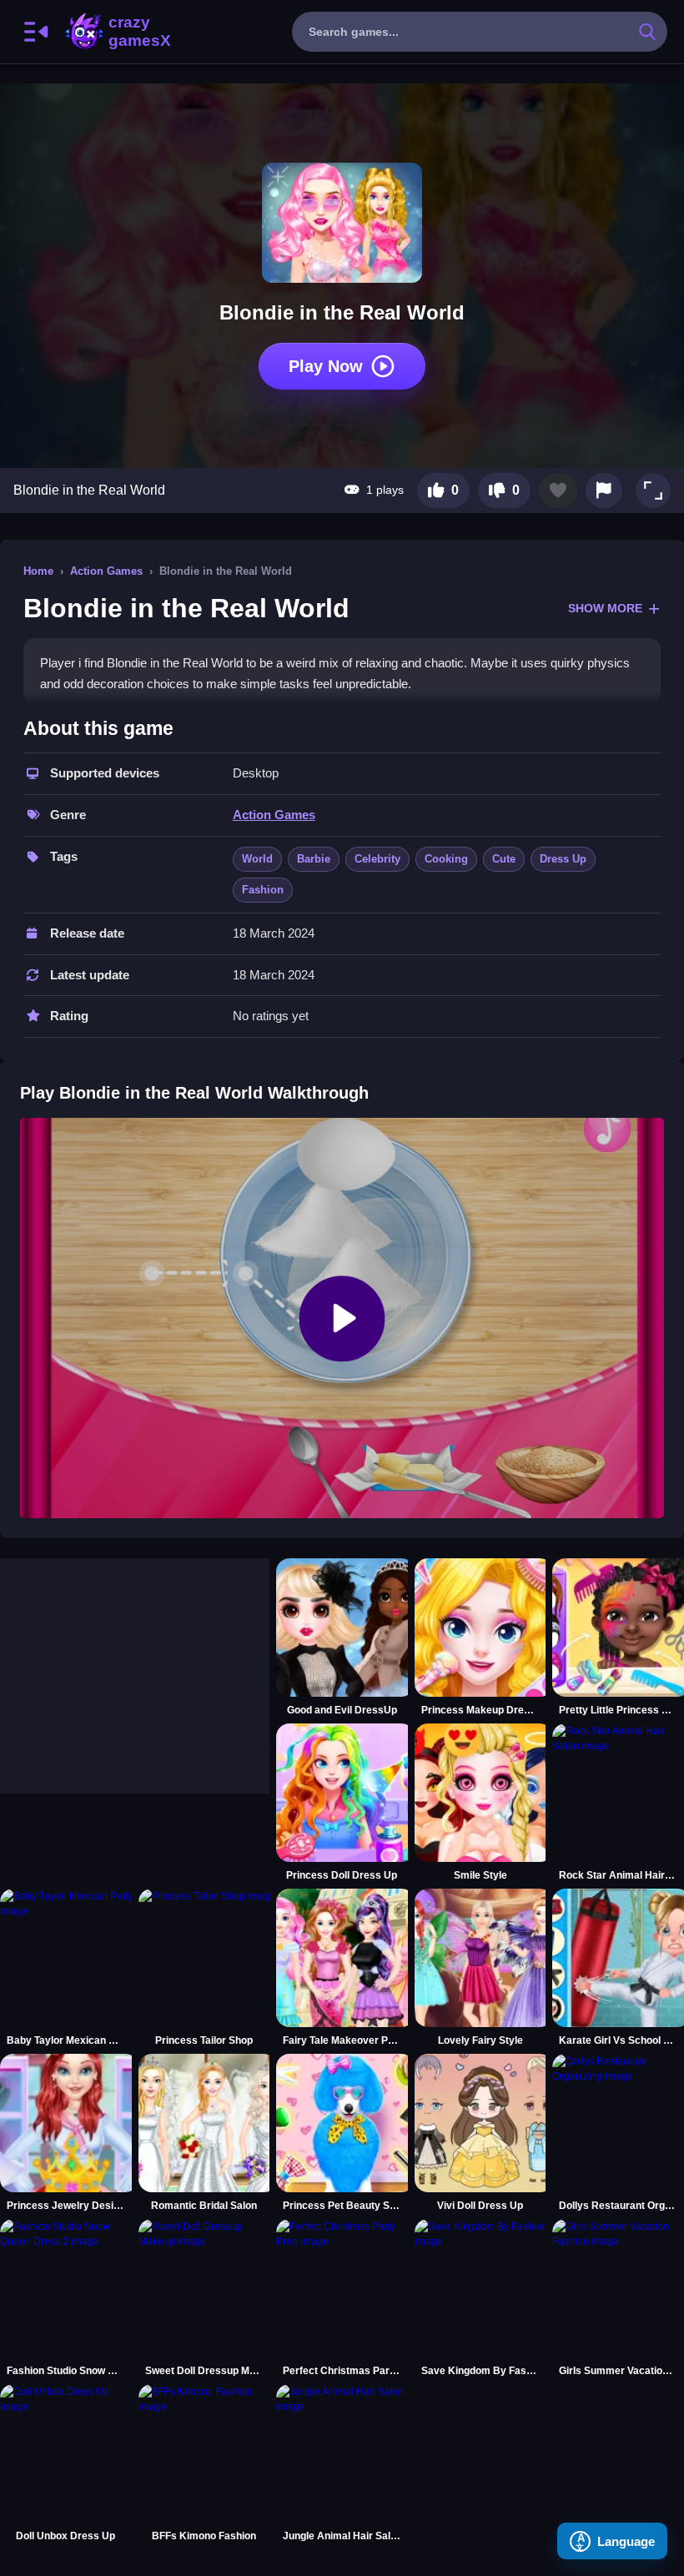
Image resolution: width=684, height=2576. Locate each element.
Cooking (446, 859)
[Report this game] (604, 491)
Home (38, 571)
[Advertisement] (125, 1663)
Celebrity (377, 859)
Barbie (314, 859)
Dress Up (563, 859)
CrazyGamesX (134, 32)
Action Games (106, 571)
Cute (504, 859)
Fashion (263, 890)
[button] (653, 491)
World (257, 859)
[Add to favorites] (558, 491)
